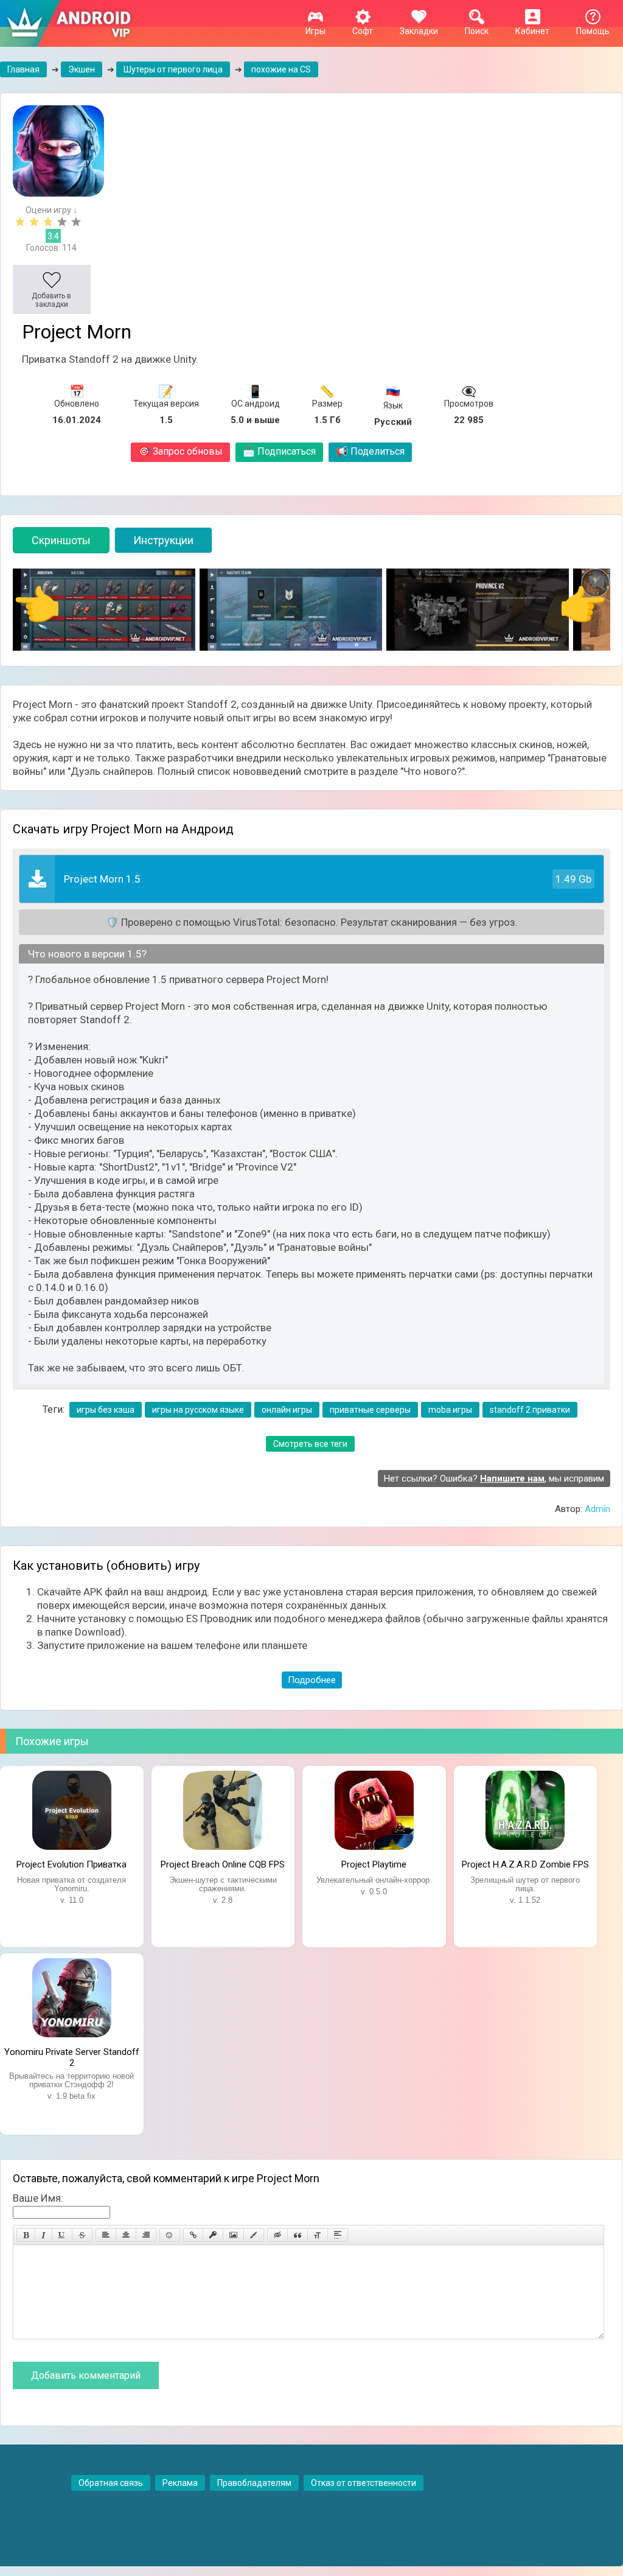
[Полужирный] (26, 2235)
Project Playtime (374, 1864)
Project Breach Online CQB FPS (223, 1864)
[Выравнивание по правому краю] (146, 2235)
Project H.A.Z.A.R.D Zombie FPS (525, 1864)
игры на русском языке (198, 1410)
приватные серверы (370, 1410)
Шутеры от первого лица (173, 69)
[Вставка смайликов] (170, 2235)
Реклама (180, 2483)
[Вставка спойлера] (338, 2235)
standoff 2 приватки (530, 1410)
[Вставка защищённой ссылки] (213, 2235)
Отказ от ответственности (364, 2483)
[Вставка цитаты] (298, 2235)
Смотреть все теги (310, 1444)
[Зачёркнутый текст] (82, 2235)
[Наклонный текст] (44, 2235)
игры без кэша (106, 1410)
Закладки (419, 31)
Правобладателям (254, 2483)
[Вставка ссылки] (193, 2235)
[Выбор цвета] (254, 2235)
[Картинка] (233, 2235)
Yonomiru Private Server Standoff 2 (72, 2056)
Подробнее (312, 1680)
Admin (597, 1509)
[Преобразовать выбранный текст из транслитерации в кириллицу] (318, 2235)
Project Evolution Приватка (71, 1864)
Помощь (593, 31)
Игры (315, 31)
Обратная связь (111, 2483)
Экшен (82, 69)
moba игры (450, 1410)
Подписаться (279, 451)
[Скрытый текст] (277, 2235)
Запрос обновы (180, 451)
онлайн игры (287, 1410)
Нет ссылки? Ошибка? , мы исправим (494, 1479)
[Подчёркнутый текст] (62, 2235)
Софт (363, 31)
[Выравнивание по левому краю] (106, 2235)
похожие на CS (281, 69)
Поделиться (370, 451)
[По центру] (126, 2235)
